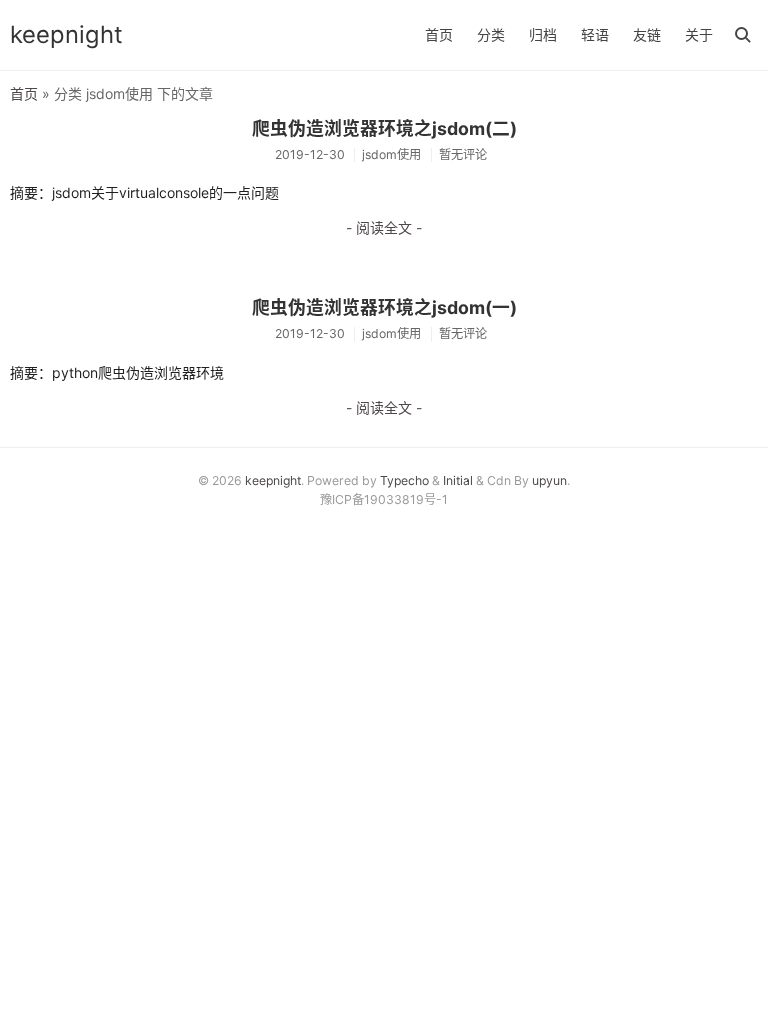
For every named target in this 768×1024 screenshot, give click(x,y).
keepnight (66, 34)
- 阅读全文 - (384, 227)
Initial (458, 480)
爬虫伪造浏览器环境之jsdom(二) (384, 128)
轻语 (595, 34)
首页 (439, 34)
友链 (647, 34)
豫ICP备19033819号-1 (384, 499)
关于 (699, 34)
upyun (549, 480)
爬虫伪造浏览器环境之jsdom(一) (384, 307)
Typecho (404, 480)
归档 (543, 34)
